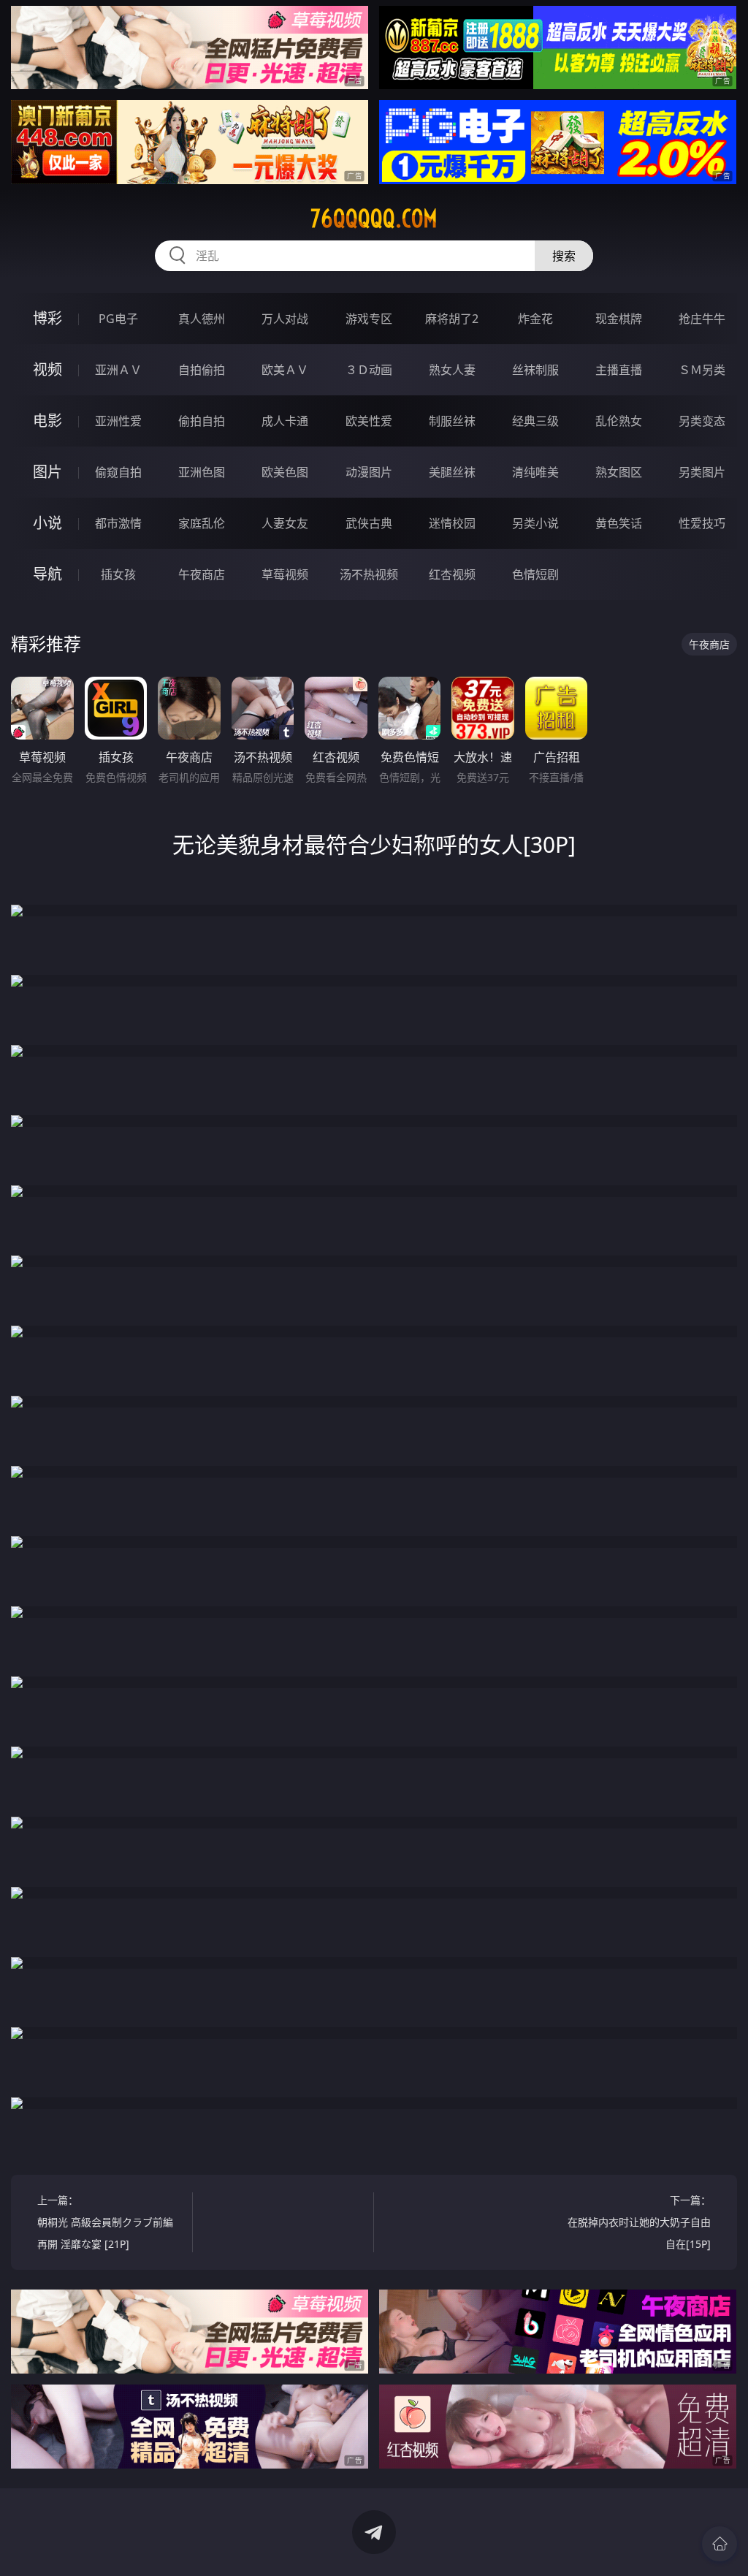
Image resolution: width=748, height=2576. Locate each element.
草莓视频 (285, 574)
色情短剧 (535, 574)
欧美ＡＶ (285, 370)
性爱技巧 (702, 523)
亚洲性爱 (118, 421)
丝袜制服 (535, 370)
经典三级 (535, 421)
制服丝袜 (452, 421)
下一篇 (639, 2222)
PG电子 (118, 319)
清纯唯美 (535, 472)
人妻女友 (285, 523)
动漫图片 (369, 472)
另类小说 (535, 523)
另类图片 (702, 472)
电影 (47, 421)
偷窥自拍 (118, 472)
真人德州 (202, 319)
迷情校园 (452, 523)
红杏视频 (452, 574)
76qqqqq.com (374, 219)
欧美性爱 (369, 421)
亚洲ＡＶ (118, 370)
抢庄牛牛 (702, 319)
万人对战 (285, 319)
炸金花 (535, 319)
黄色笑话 (619, 523)
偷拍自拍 (202, 421)
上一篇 (105, 2222)
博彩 (47, 318)
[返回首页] (720, 2544)
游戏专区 (369, 319)
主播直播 (619, 370)
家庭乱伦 (202, 523)
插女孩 (118, 574)
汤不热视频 (369, 574)
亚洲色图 (202, 472)
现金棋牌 (619, 319)
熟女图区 (619, 472)
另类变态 (702, 421)
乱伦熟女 (619, 421)
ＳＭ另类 (702, 370)
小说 (47, 523)
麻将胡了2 (452, 319)
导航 (47, 574)
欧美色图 (285, 472)
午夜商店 (202, 574)
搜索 (564, 256)
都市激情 (118, 523)
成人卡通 (285, 421)
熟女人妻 (452, 370)
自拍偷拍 (202, 370)
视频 (47, 369)
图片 (47, 472)
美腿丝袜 (452, 472)
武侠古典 (369, 523)
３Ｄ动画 (369, 370)
